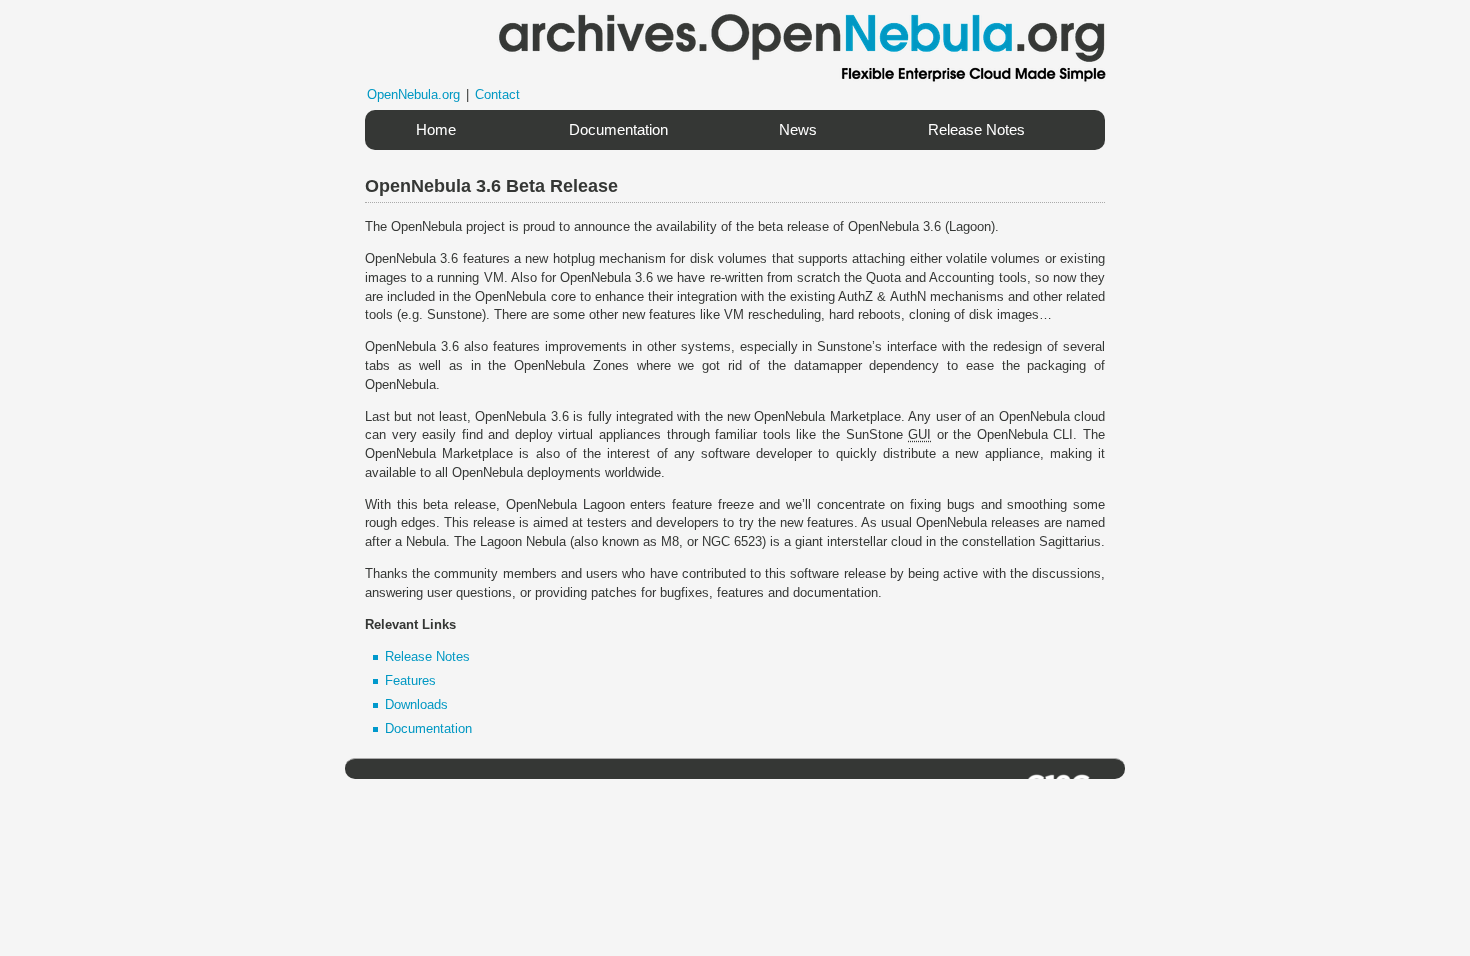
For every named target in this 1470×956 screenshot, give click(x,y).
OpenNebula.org (413, 94)
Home (436, 130)
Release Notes (976, 130)
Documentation (618, 130)
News (798, 130)
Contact (497, 94)
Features (410, 680)
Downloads (416, 704)
